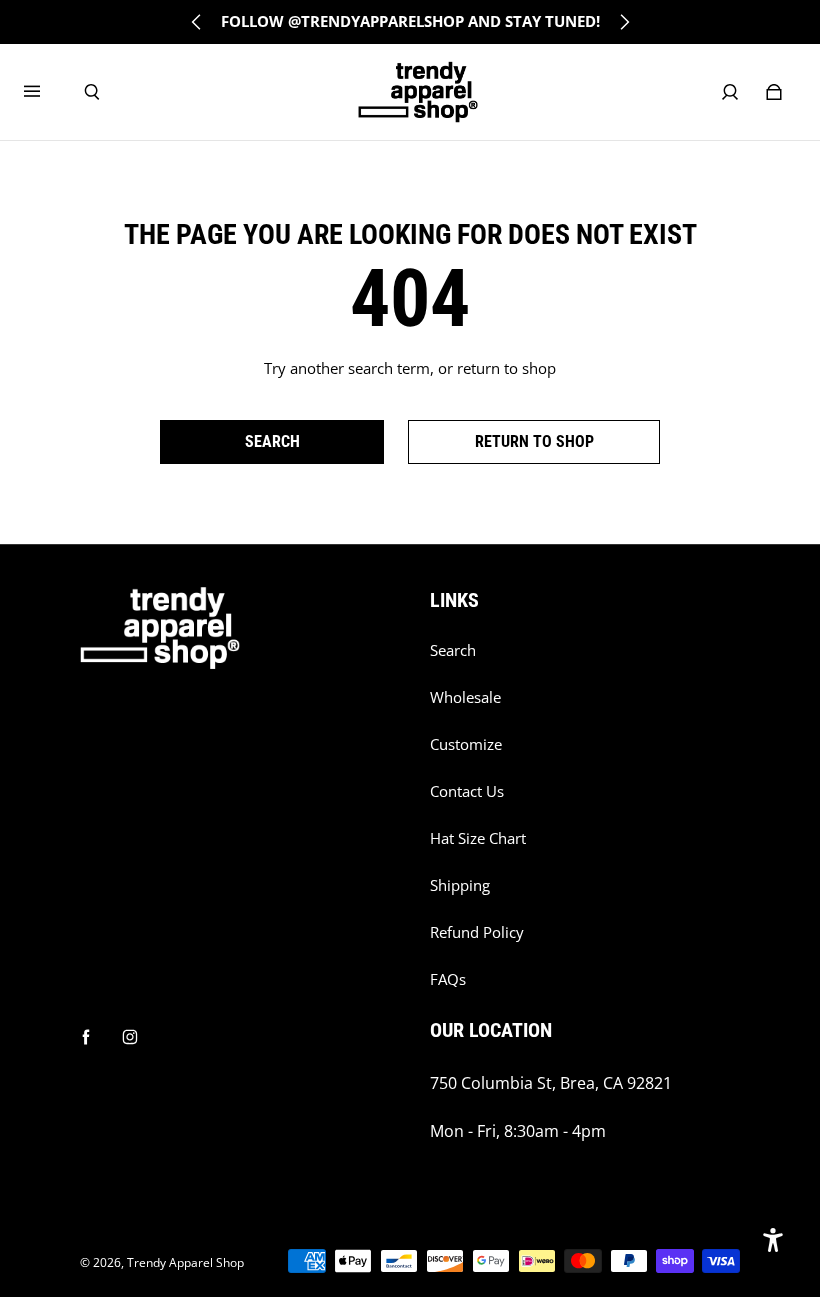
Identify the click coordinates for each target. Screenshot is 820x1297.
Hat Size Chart (478, 838)
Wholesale (465, 697)
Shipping (460, 885)
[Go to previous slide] (197, 22)
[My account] (730, 92)
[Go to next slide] (624, 22)
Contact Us (467, 791)
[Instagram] (130, 1037)
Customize (466, 744)
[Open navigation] (46, 92)
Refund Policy (477, 932)
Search (453, 650)
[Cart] (774, 92)
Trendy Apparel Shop (185, 1262)
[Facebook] (86, 1037)
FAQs (448, 979)
